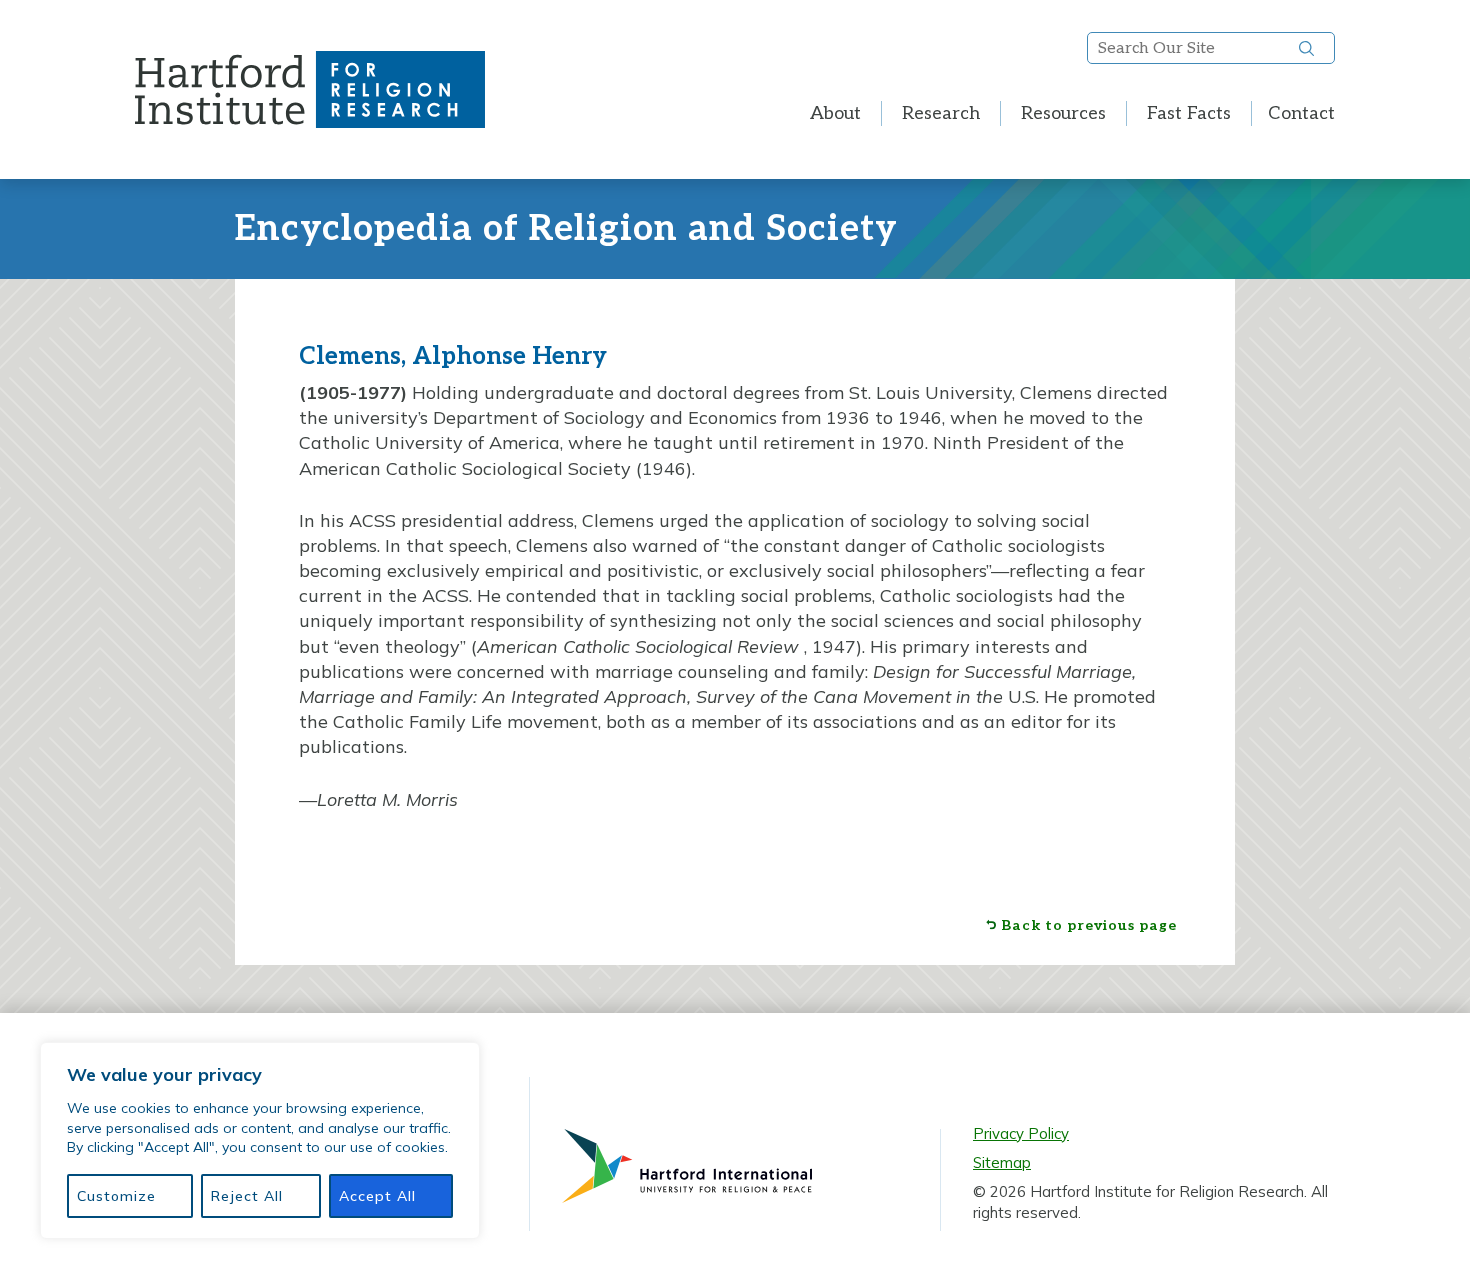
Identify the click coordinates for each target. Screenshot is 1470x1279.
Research (941, 113)
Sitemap (1002, 1162)
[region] (260, 1140)
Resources (1063, 113)
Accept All (377, 1196)
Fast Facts (1189, 113)
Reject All (247, 1196)
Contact (1301, 113)
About (835, 113)
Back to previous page (1089, 926)
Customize (116, 1196)
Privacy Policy (1021, 1133)
